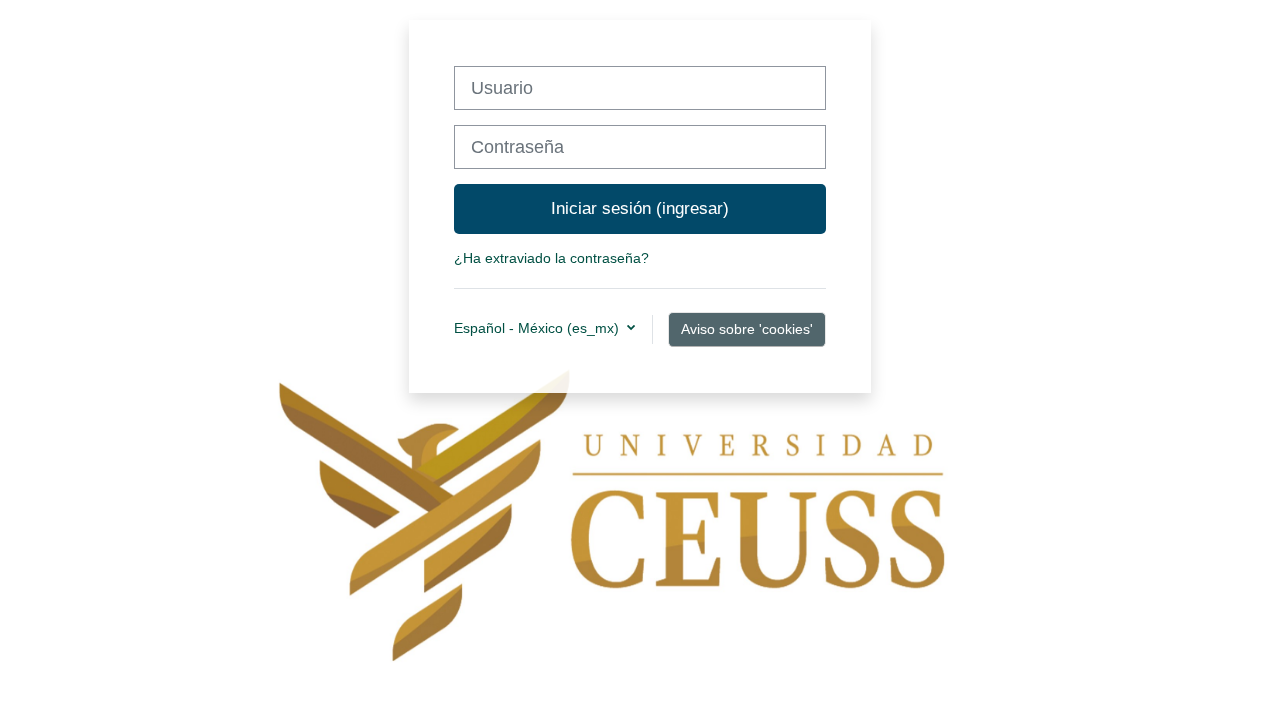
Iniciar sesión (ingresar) (640, 208)
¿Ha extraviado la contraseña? (551, 258)
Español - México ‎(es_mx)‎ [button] (538, 328)
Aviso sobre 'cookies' (747, 329)
